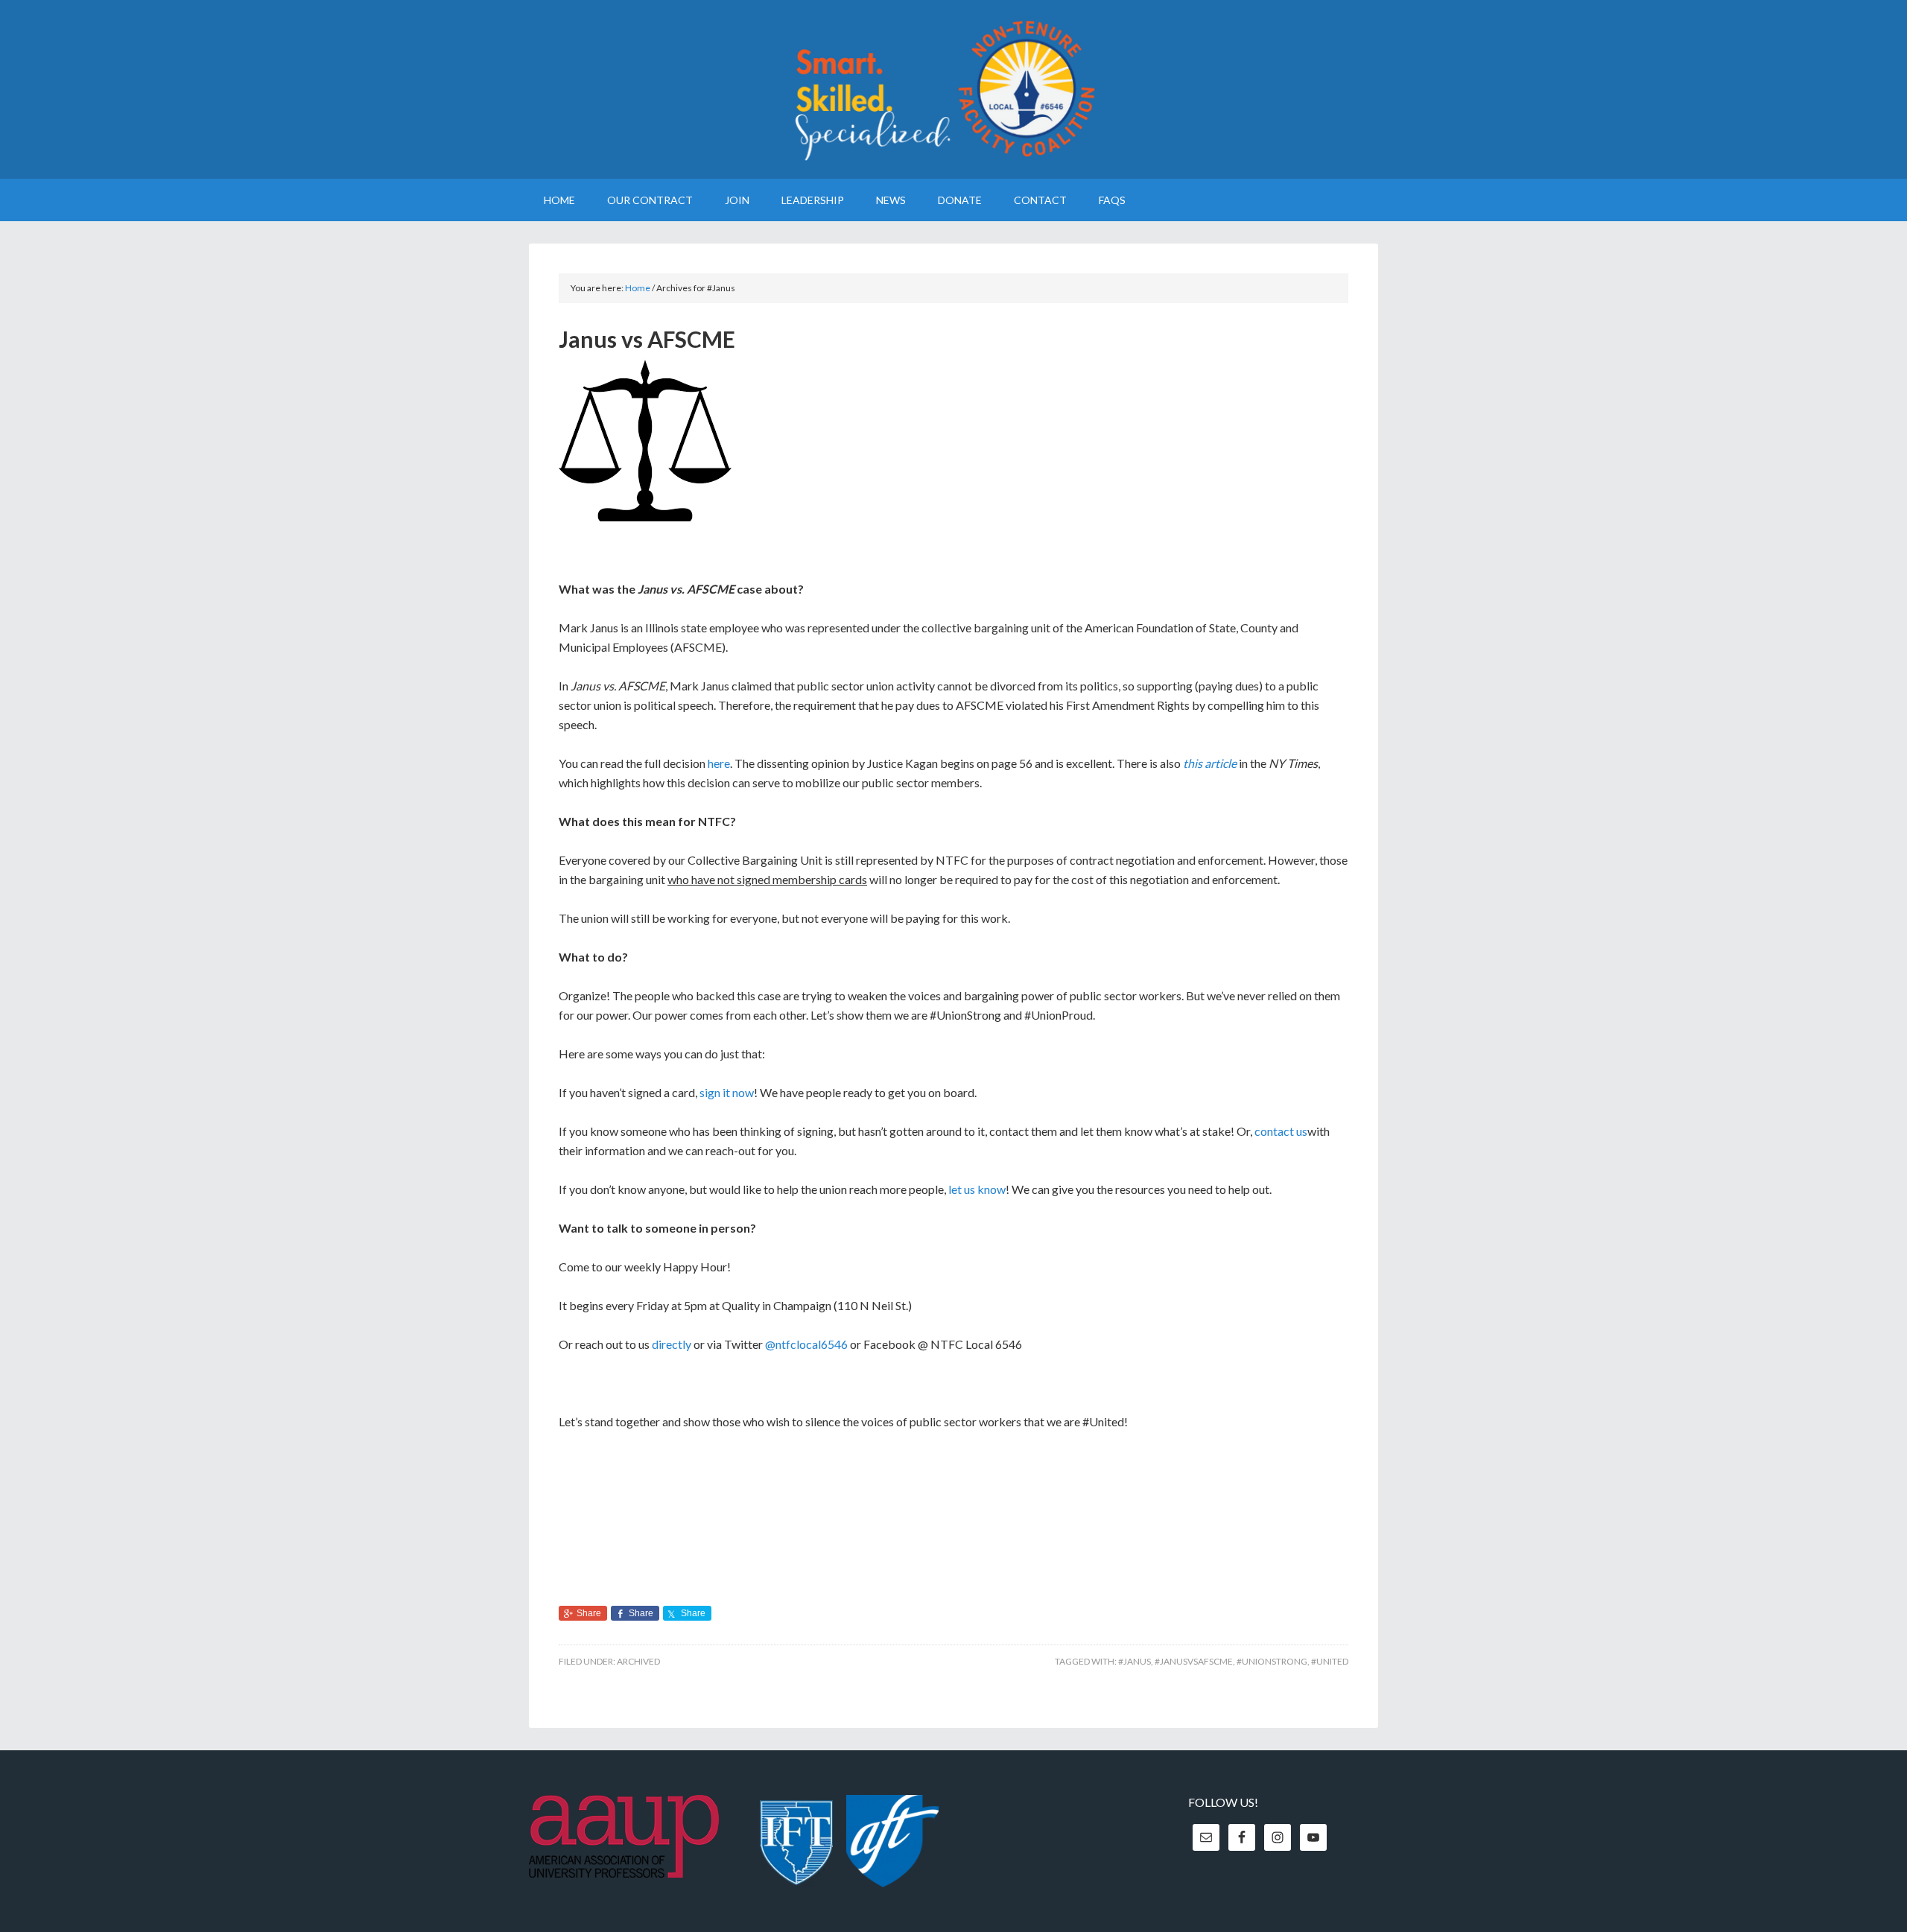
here (719, 763)
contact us (1281, 1131)
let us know (977, 1189)
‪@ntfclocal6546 (806, 1344)
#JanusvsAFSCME (1194, 1661)
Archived (638, 1661)
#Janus (1135, 1661)
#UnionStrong (1272, 1661)
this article (1210, 763)
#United (1330, 1661)
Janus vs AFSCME (647, 339)
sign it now (727, 1092)
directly (672, 1344)
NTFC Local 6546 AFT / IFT (953, 89)
